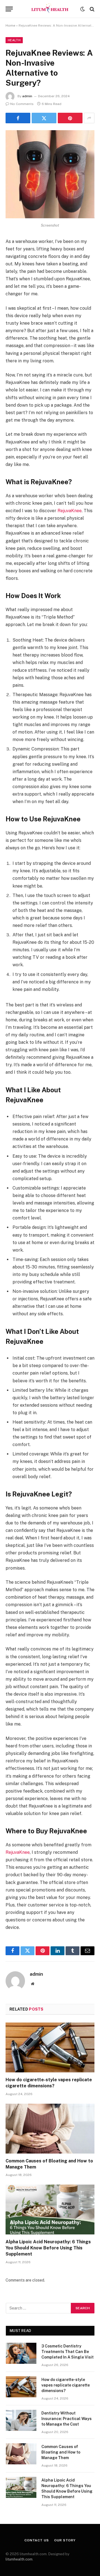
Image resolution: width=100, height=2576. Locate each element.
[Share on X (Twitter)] (44, 118)
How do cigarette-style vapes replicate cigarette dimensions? (66, 2385)
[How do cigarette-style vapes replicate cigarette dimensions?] (50, 2047)
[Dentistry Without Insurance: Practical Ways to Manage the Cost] (21, 2420)
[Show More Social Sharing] (89, 118)
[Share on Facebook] (18, 118)
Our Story (65, 2540)
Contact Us (37, 2540)
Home (10, 25)
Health (14, 40)
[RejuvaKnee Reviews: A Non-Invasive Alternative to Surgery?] (50, 217)
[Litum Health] (50, 9)
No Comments (22, 104)
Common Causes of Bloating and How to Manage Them (61, 2452)
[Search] (92, 9)
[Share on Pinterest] (70, 118)
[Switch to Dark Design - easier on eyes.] (82, 9)
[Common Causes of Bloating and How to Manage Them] (50, 2129)
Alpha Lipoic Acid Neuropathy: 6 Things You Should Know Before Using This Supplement (48, 2248)
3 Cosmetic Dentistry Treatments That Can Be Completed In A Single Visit (67, 2352)
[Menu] (9, 9)
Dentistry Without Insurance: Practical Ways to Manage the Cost (67, 2419)
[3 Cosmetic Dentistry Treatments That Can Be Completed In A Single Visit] (21, 2353)
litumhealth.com (19, 2559)
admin (27, 96)
